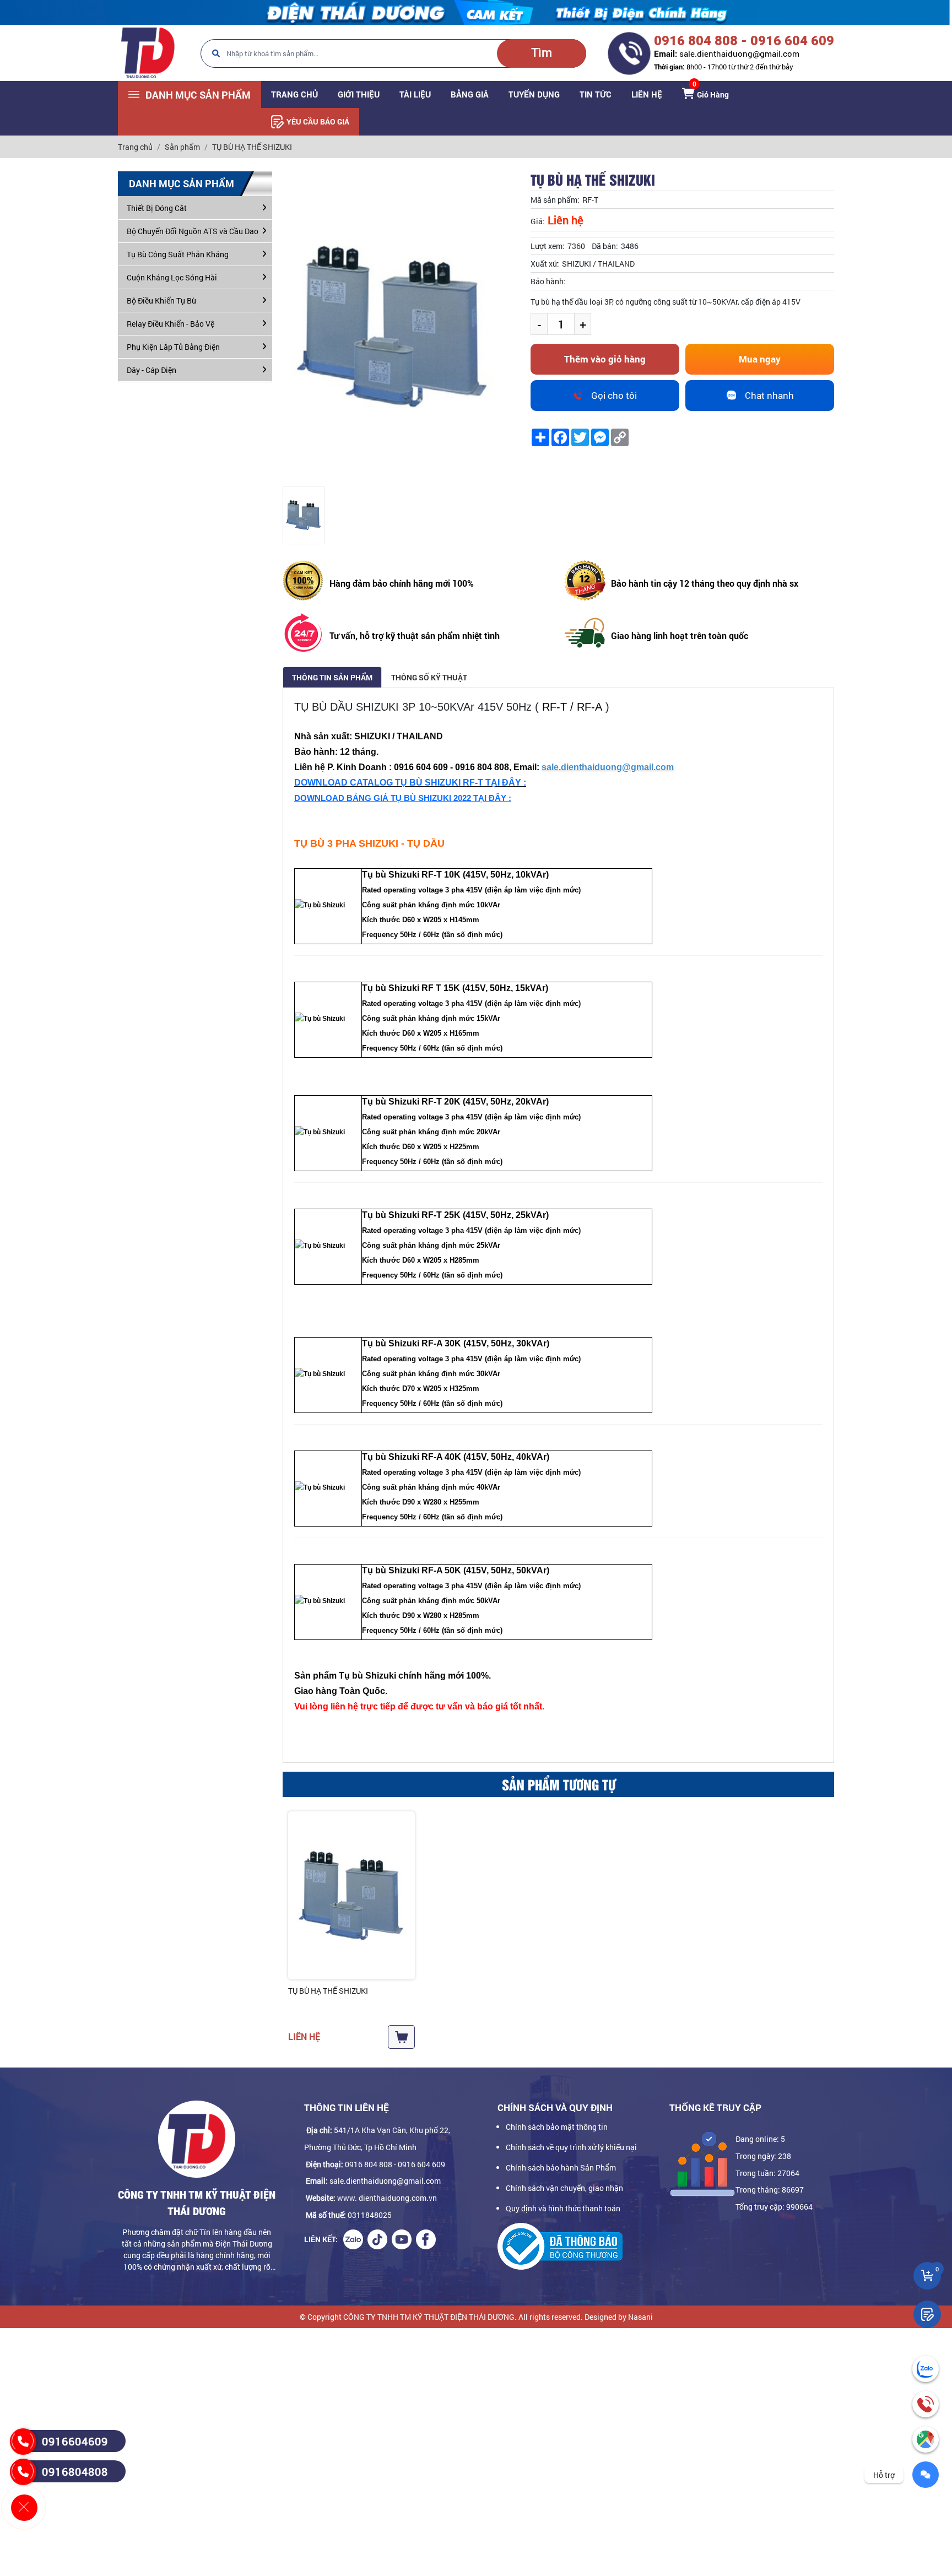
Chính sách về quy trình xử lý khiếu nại (571, 2147)
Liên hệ (647, 94)
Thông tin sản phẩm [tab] (332, 677)
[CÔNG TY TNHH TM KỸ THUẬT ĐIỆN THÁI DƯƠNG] (147, 53)
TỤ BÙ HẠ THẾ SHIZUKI (328, 1991)
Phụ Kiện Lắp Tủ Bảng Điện (173, 347)
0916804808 (75, 2471)
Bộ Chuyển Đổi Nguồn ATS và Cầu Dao (193, 231)
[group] (304, 515)
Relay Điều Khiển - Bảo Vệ (171, 324)
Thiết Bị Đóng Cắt (157, 208)
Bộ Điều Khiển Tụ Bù (161, 301)
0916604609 (75, 2441)
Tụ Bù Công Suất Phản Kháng (178, 254)
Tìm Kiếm (542, 57)
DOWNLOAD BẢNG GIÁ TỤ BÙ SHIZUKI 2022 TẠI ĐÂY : (403, 798)
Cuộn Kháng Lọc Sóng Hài (172, 277)
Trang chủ (294, 94)
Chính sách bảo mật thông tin (557, 2127)
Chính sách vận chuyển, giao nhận (564, 2188)
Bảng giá (470, 94)
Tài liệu (415, 94)
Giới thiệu (359, 94)
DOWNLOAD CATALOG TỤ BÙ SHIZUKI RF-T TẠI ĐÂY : (410, 783)
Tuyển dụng (534, 94)
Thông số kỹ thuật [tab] (429, 677)
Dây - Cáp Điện (152, 370)
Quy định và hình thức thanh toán (563, 2208)
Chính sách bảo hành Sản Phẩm (561, 2168)
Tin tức (596, 94)
